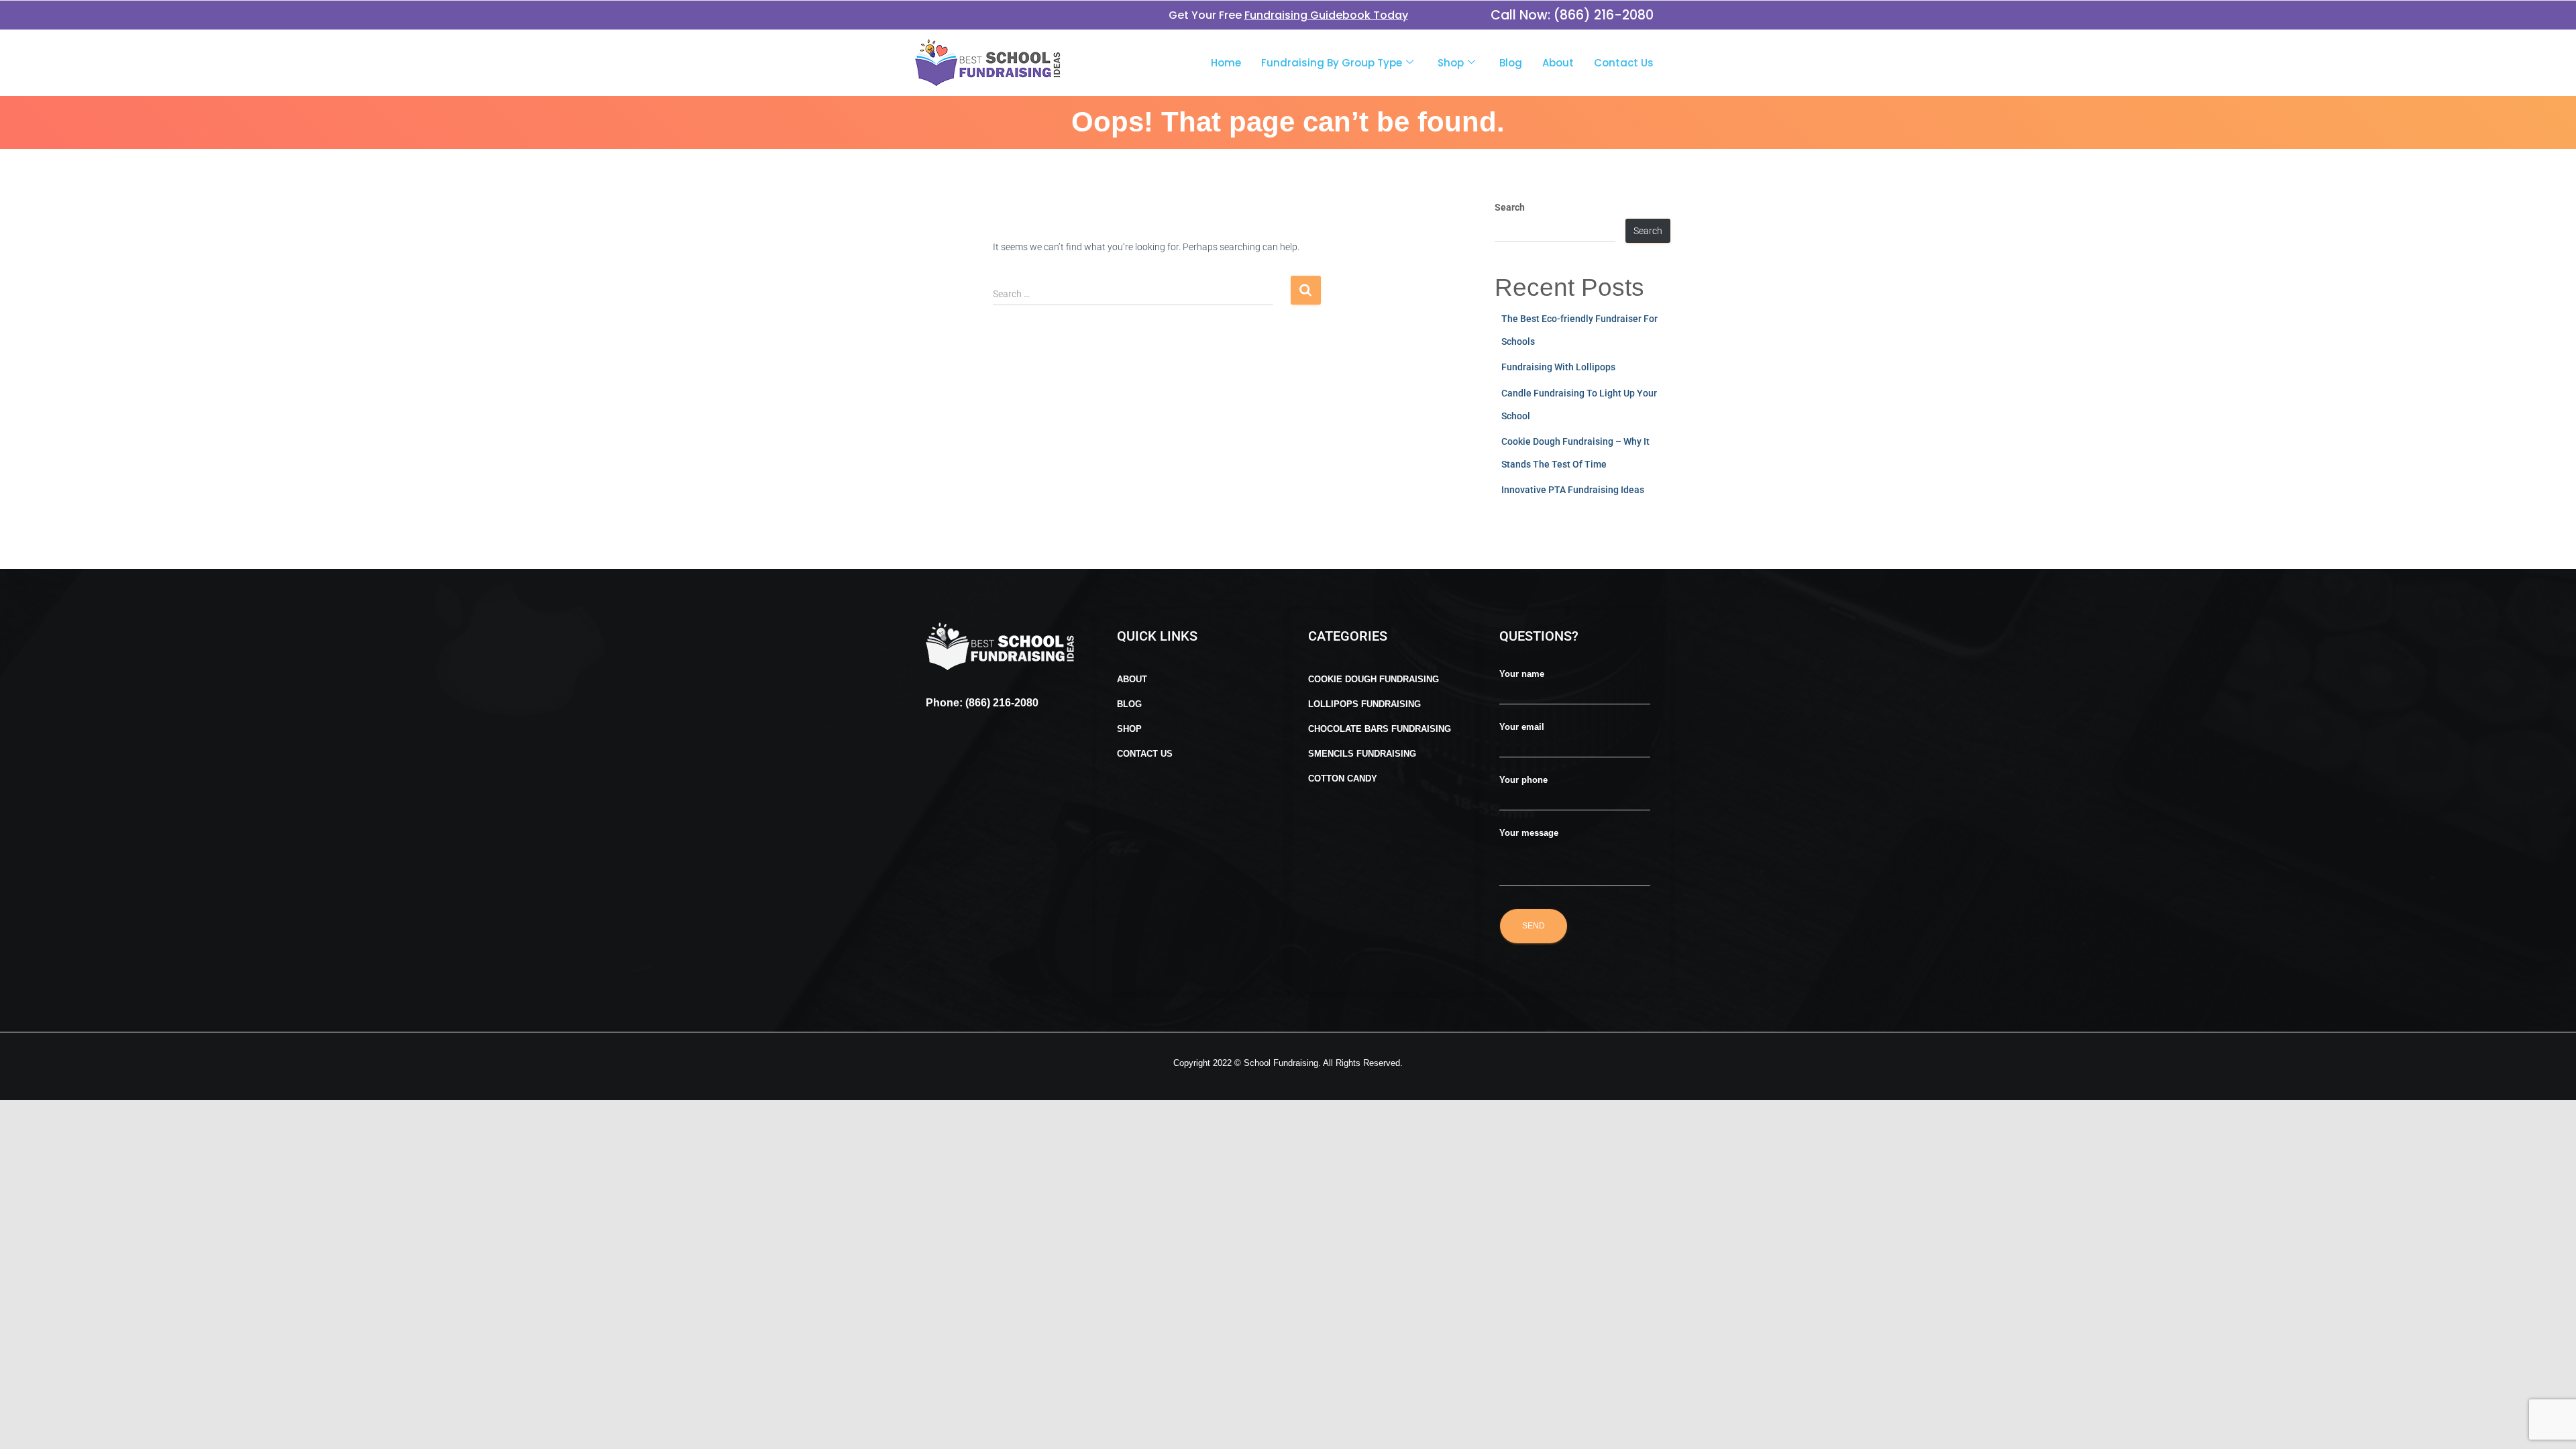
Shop (1451, 63)
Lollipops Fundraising (1364, 704)
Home (1226, 63)
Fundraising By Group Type (1332, 63)
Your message (1529, 833)
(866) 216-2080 (1001, 703)
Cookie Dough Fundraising (1374, 679)
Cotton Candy (1343, 779)
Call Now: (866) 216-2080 (1572, 15)
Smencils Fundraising (1362, 754)
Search (1510, 207)
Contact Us (1624, 63)
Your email (1522, 727)
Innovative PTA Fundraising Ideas (1573, 490)
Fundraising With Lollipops (1558, 367)
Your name (1522, 674)
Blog (1511, 63)
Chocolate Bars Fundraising (1380, 729)
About (1558, 63)
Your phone (1523, 780)
